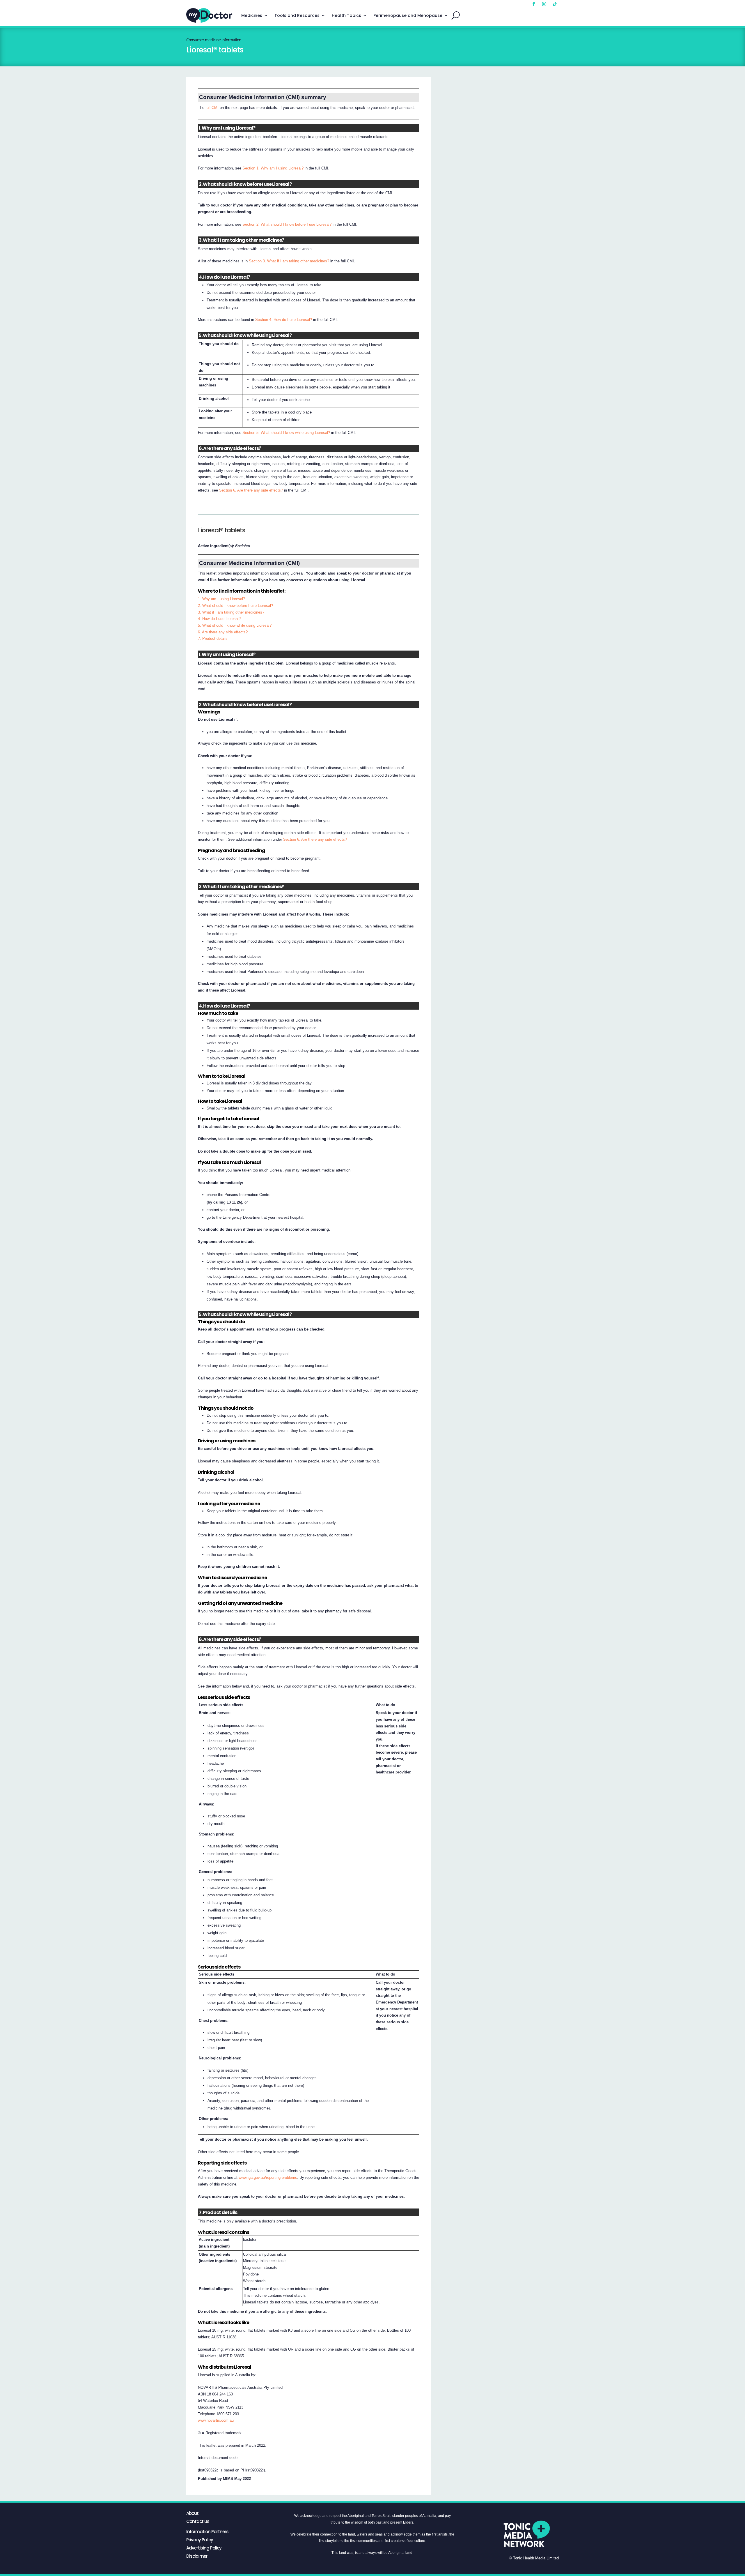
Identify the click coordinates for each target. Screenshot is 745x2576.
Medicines (252, 15)
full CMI (212, 108)
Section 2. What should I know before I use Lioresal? (287, 224)
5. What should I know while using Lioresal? (235, 625)
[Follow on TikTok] (555, 4)
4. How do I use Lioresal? (219, 619)
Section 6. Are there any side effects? (251, 490)
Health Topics (346, 15)
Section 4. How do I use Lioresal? (284, 320)
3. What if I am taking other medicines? (231, 612)
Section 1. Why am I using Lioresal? (273, 168)
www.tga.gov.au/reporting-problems (268, 2177)
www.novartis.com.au (216, 2420)
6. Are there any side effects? (223, 632)
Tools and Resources (297, 15)
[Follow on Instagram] (544, 4)
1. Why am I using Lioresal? (221, 599)
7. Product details (213, 638)
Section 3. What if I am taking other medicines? (289, 261)
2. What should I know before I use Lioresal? (235, 606)
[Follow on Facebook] (534, 4)
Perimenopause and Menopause (408, 15)
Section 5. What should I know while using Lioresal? (286, 433)
